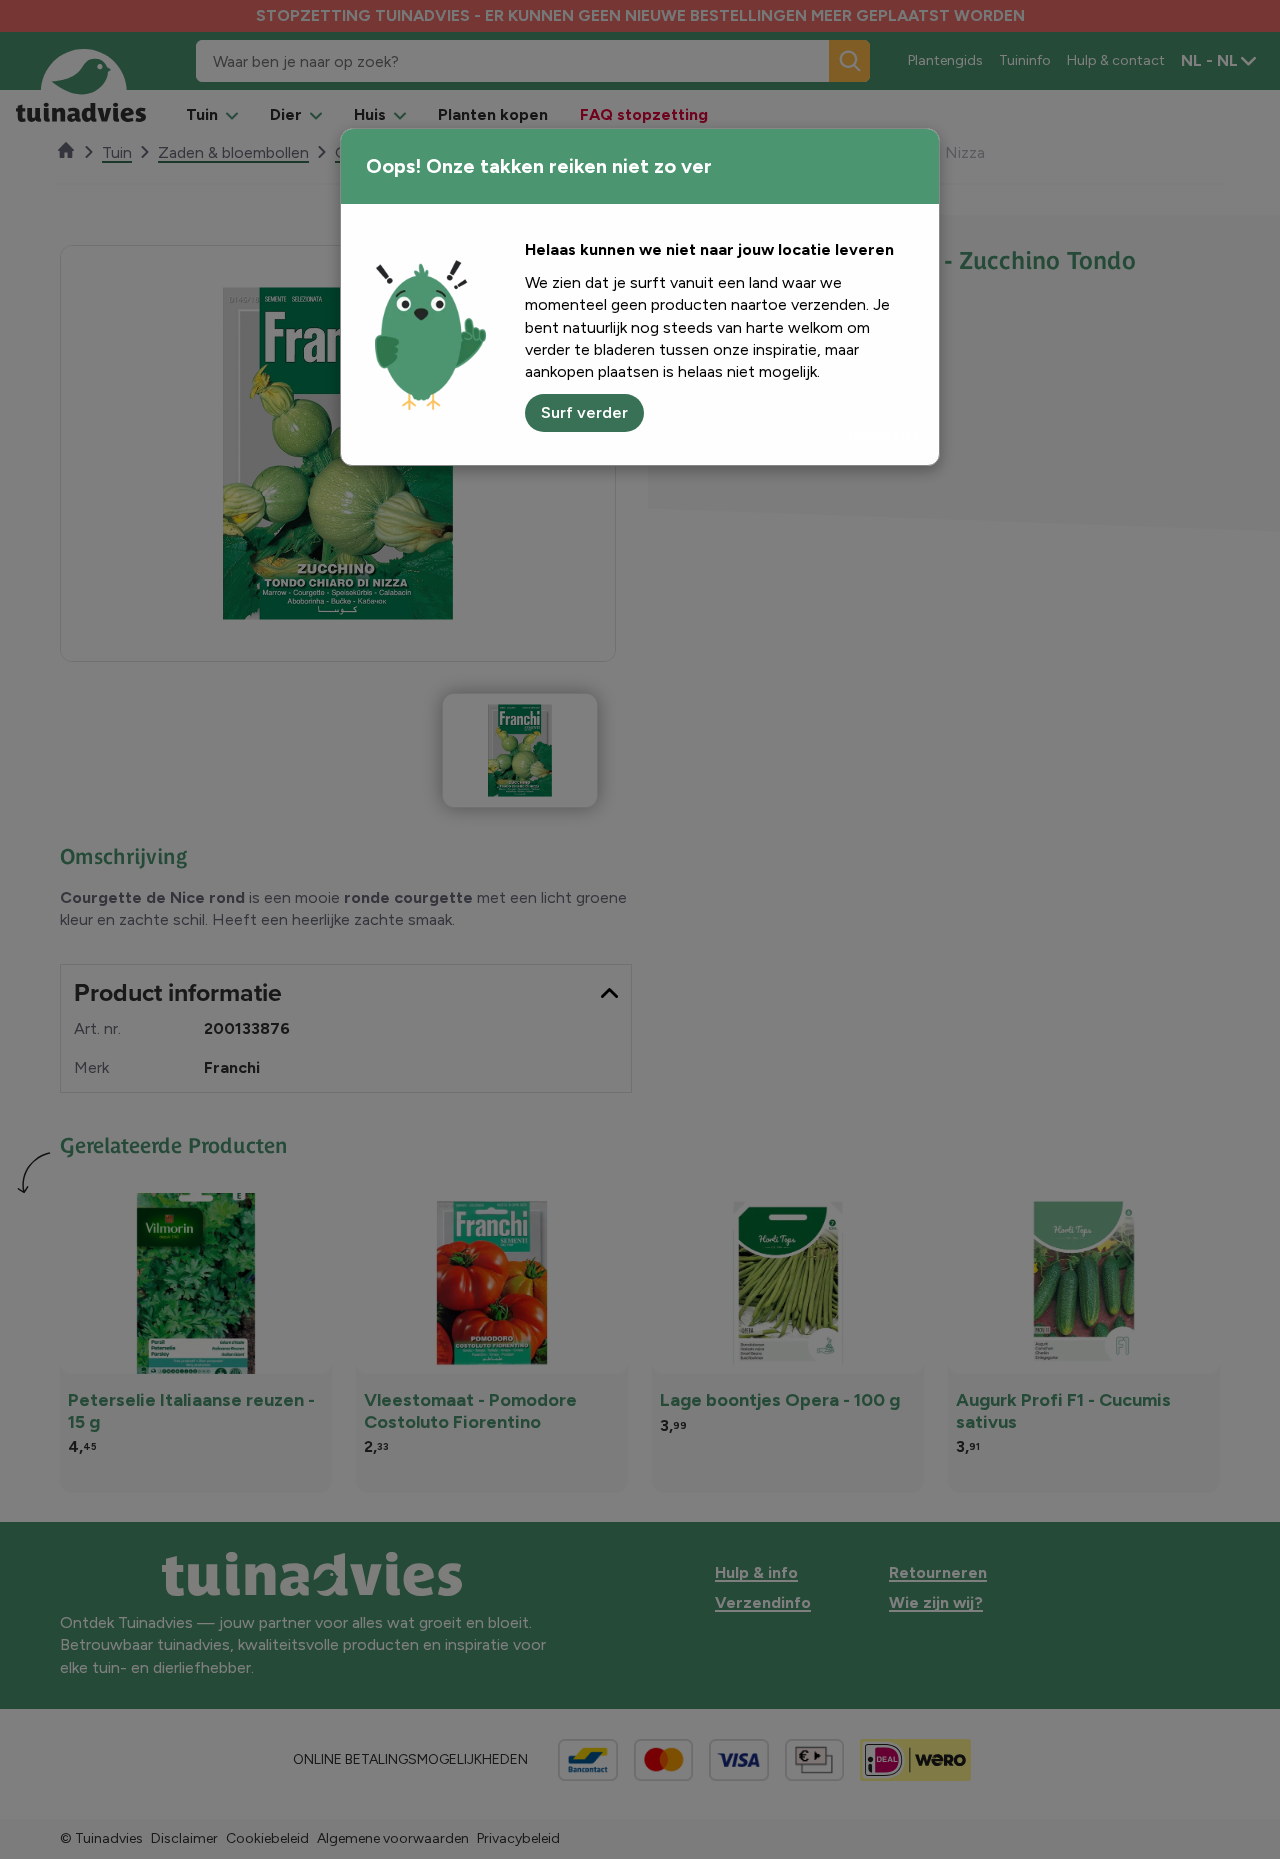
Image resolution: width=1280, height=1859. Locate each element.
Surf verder (584, 412)
